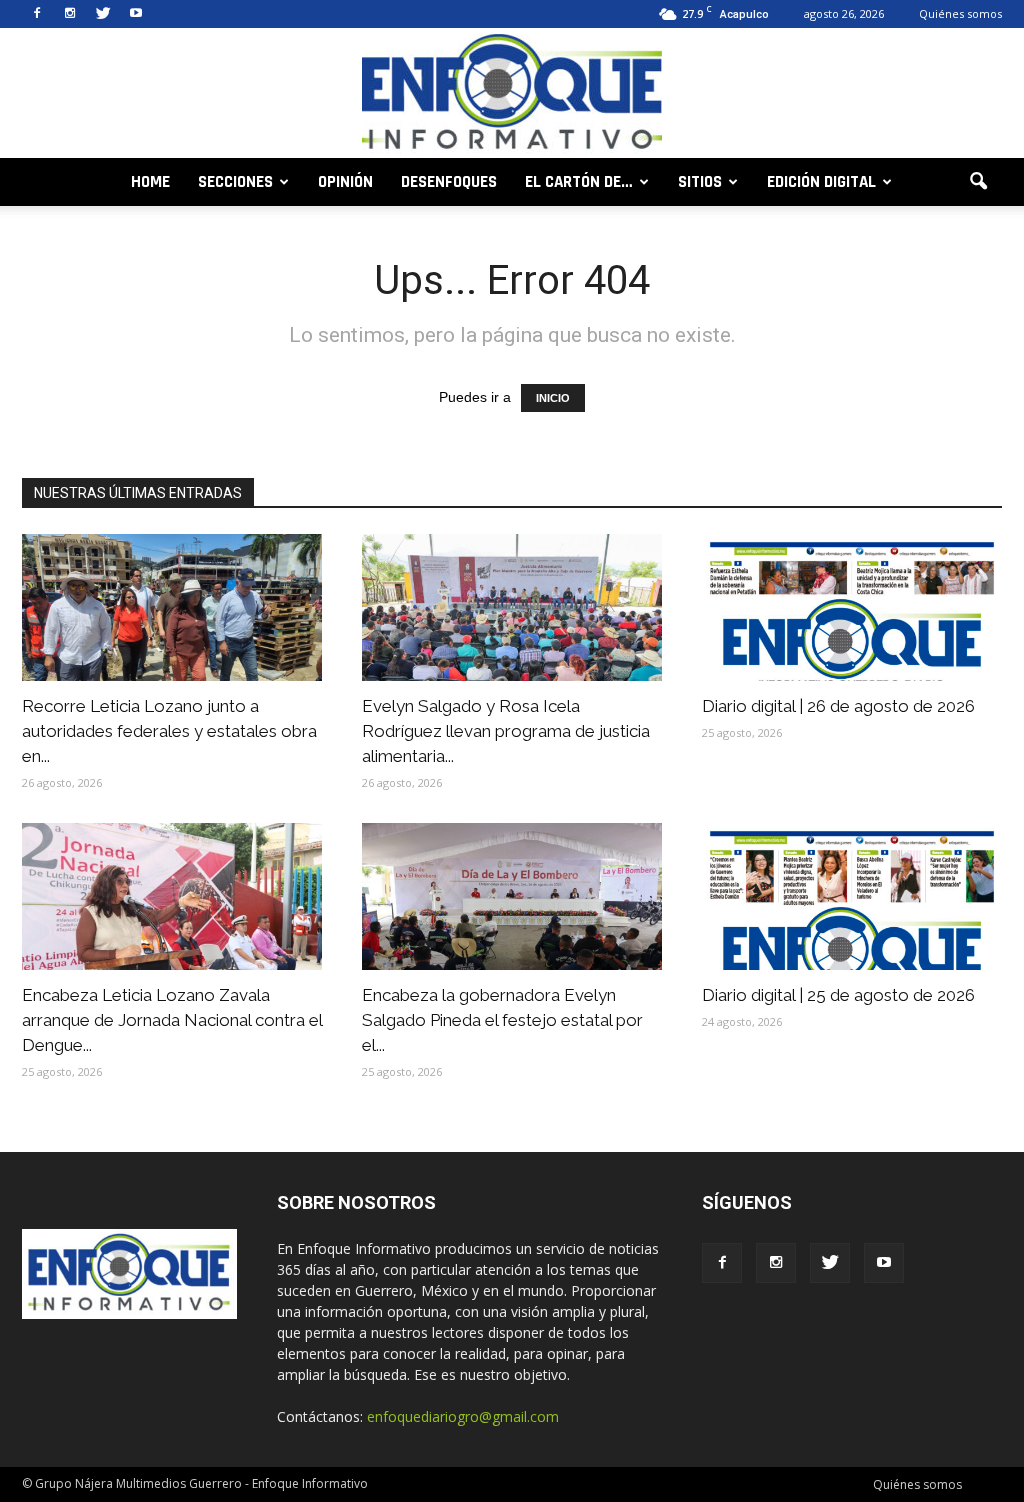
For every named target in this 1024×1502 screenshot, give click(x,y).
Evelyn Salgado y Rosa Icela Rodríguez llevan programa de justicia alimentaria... (506, 731)
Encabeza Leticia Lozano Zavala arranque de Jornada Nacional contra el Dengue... (172, 1020)
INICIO (553, 398)
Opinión (345, 182)
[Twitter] (103, 14)
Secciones (235, 182)
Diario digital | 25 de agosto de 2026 (838, 995)
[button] (978, 182)
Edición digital (821, 182)
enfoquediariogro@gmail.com (463, 1416)
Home (150, 182)
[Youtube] (136, 14)
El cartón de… (579, 182)
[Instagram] (70, 14)
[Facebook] (37, 14)
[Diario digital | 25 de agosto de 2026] (852, 896)
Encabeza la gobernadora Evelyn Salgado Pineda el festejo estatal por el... (502, 1020)
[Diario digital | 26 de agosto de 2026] (852, 607)
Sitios (700, 182)
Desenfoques (449, 182)
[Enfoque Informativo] (512, 94)
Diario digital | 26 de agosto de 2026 (838, 706)
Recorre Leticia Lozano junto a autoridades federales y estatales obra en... (169, 731)
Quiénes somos (960, 13)
